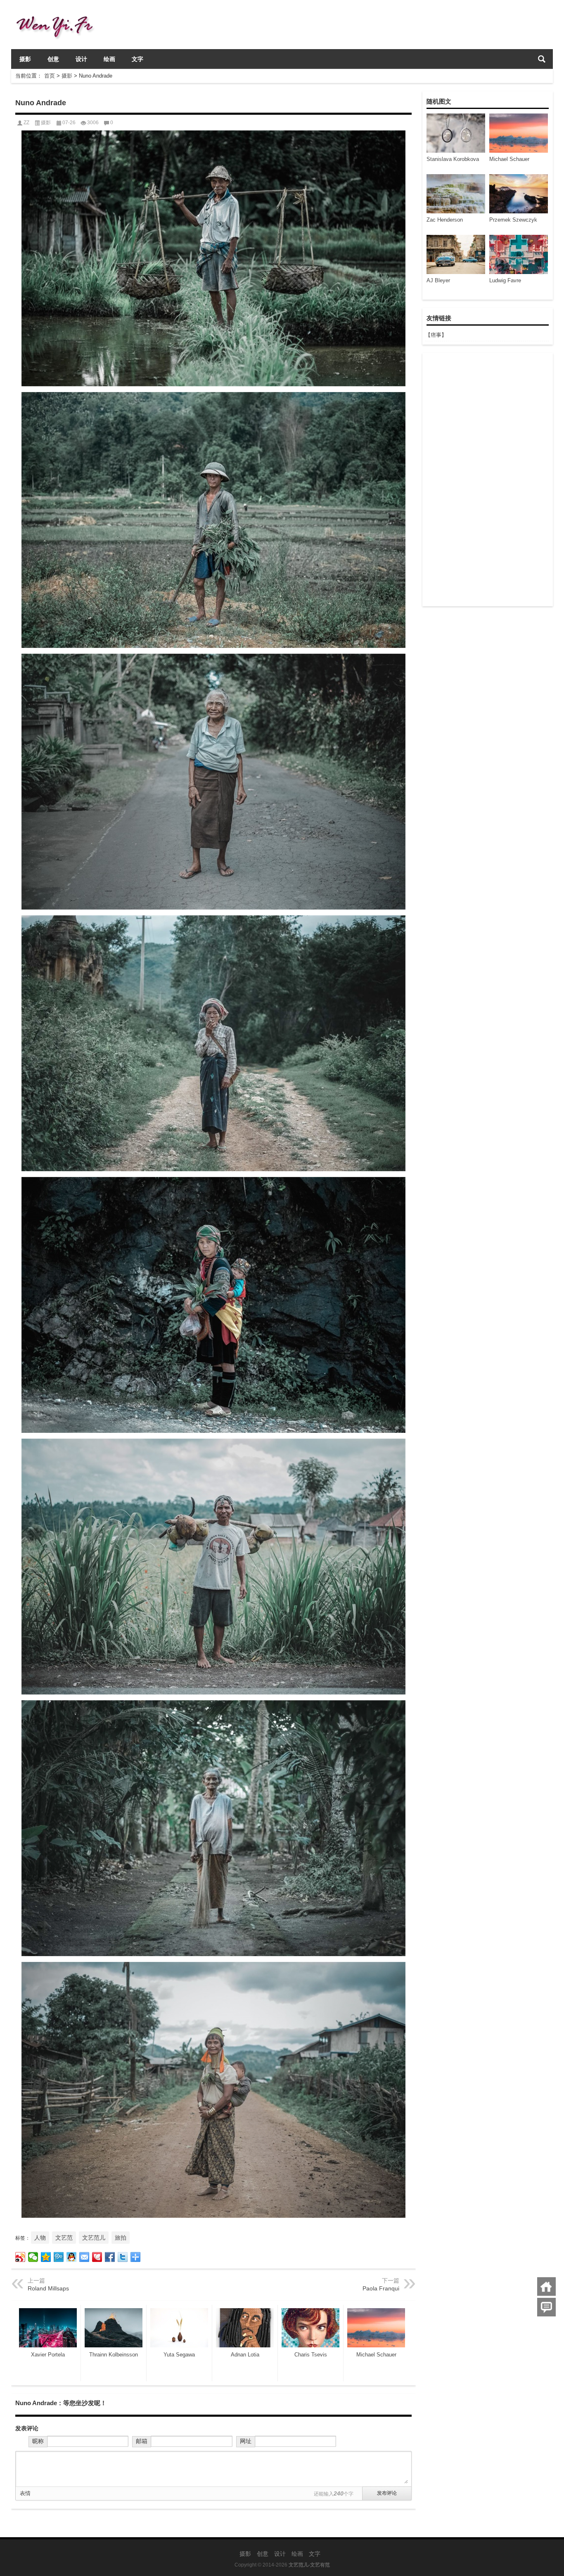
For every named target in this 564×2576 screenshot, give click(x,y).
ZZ (26, 123)
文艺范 (64, 2238)
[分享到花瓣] (97, 2257)
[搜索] (542, 59)
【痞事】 (436, 335)
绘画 (109, 59)
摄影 (25, 59)
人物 (40, 2238)
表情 (25, 2493)
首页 (50, 76)
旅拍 (121, 2238)
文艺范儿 (94, 2238)
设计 (81, 59)
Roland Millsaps (48, 2288)
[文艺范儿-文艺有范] (58, 11)
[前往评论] (546, 2307)
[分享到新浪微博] (20, 2257)
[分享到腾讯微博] (59, 2257)
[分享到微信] (33, 2257)
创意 (53, 59)
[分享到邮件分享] (84, 2257)
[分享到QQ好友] (72, 2257)
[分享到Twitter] (123, 2257)
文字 (137, 59)
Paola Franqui (381, 2288)
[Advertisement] (487, 480)
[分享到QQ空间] (46, 2257)
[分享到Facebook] (110, 2257)
